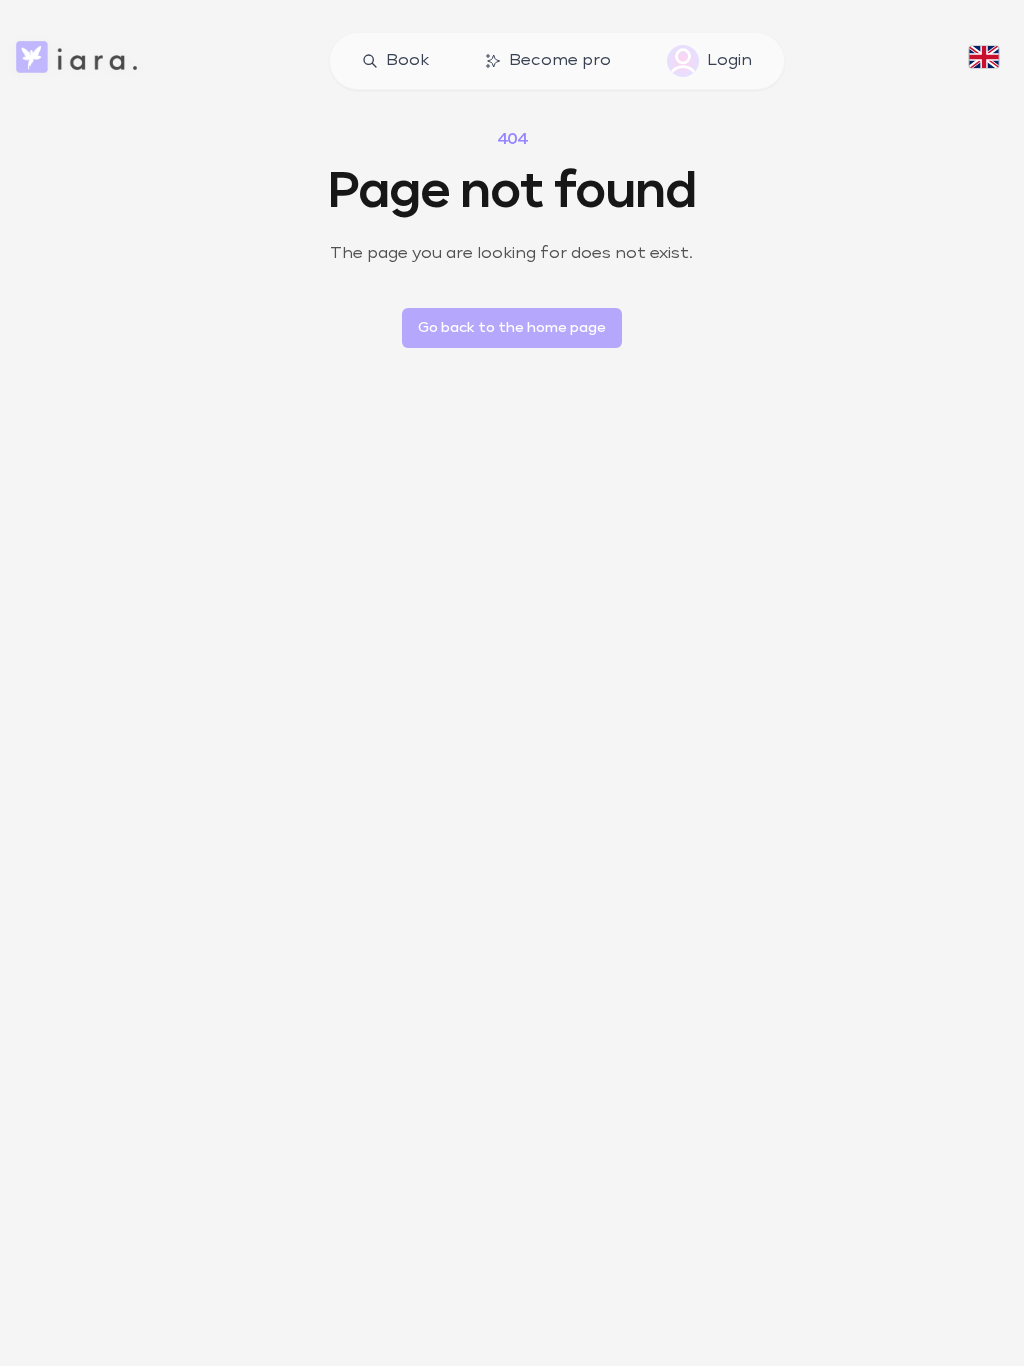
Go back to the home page (512, 328)
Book (407, 61)
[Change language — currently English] (984, 61)
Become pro (560, 61)
